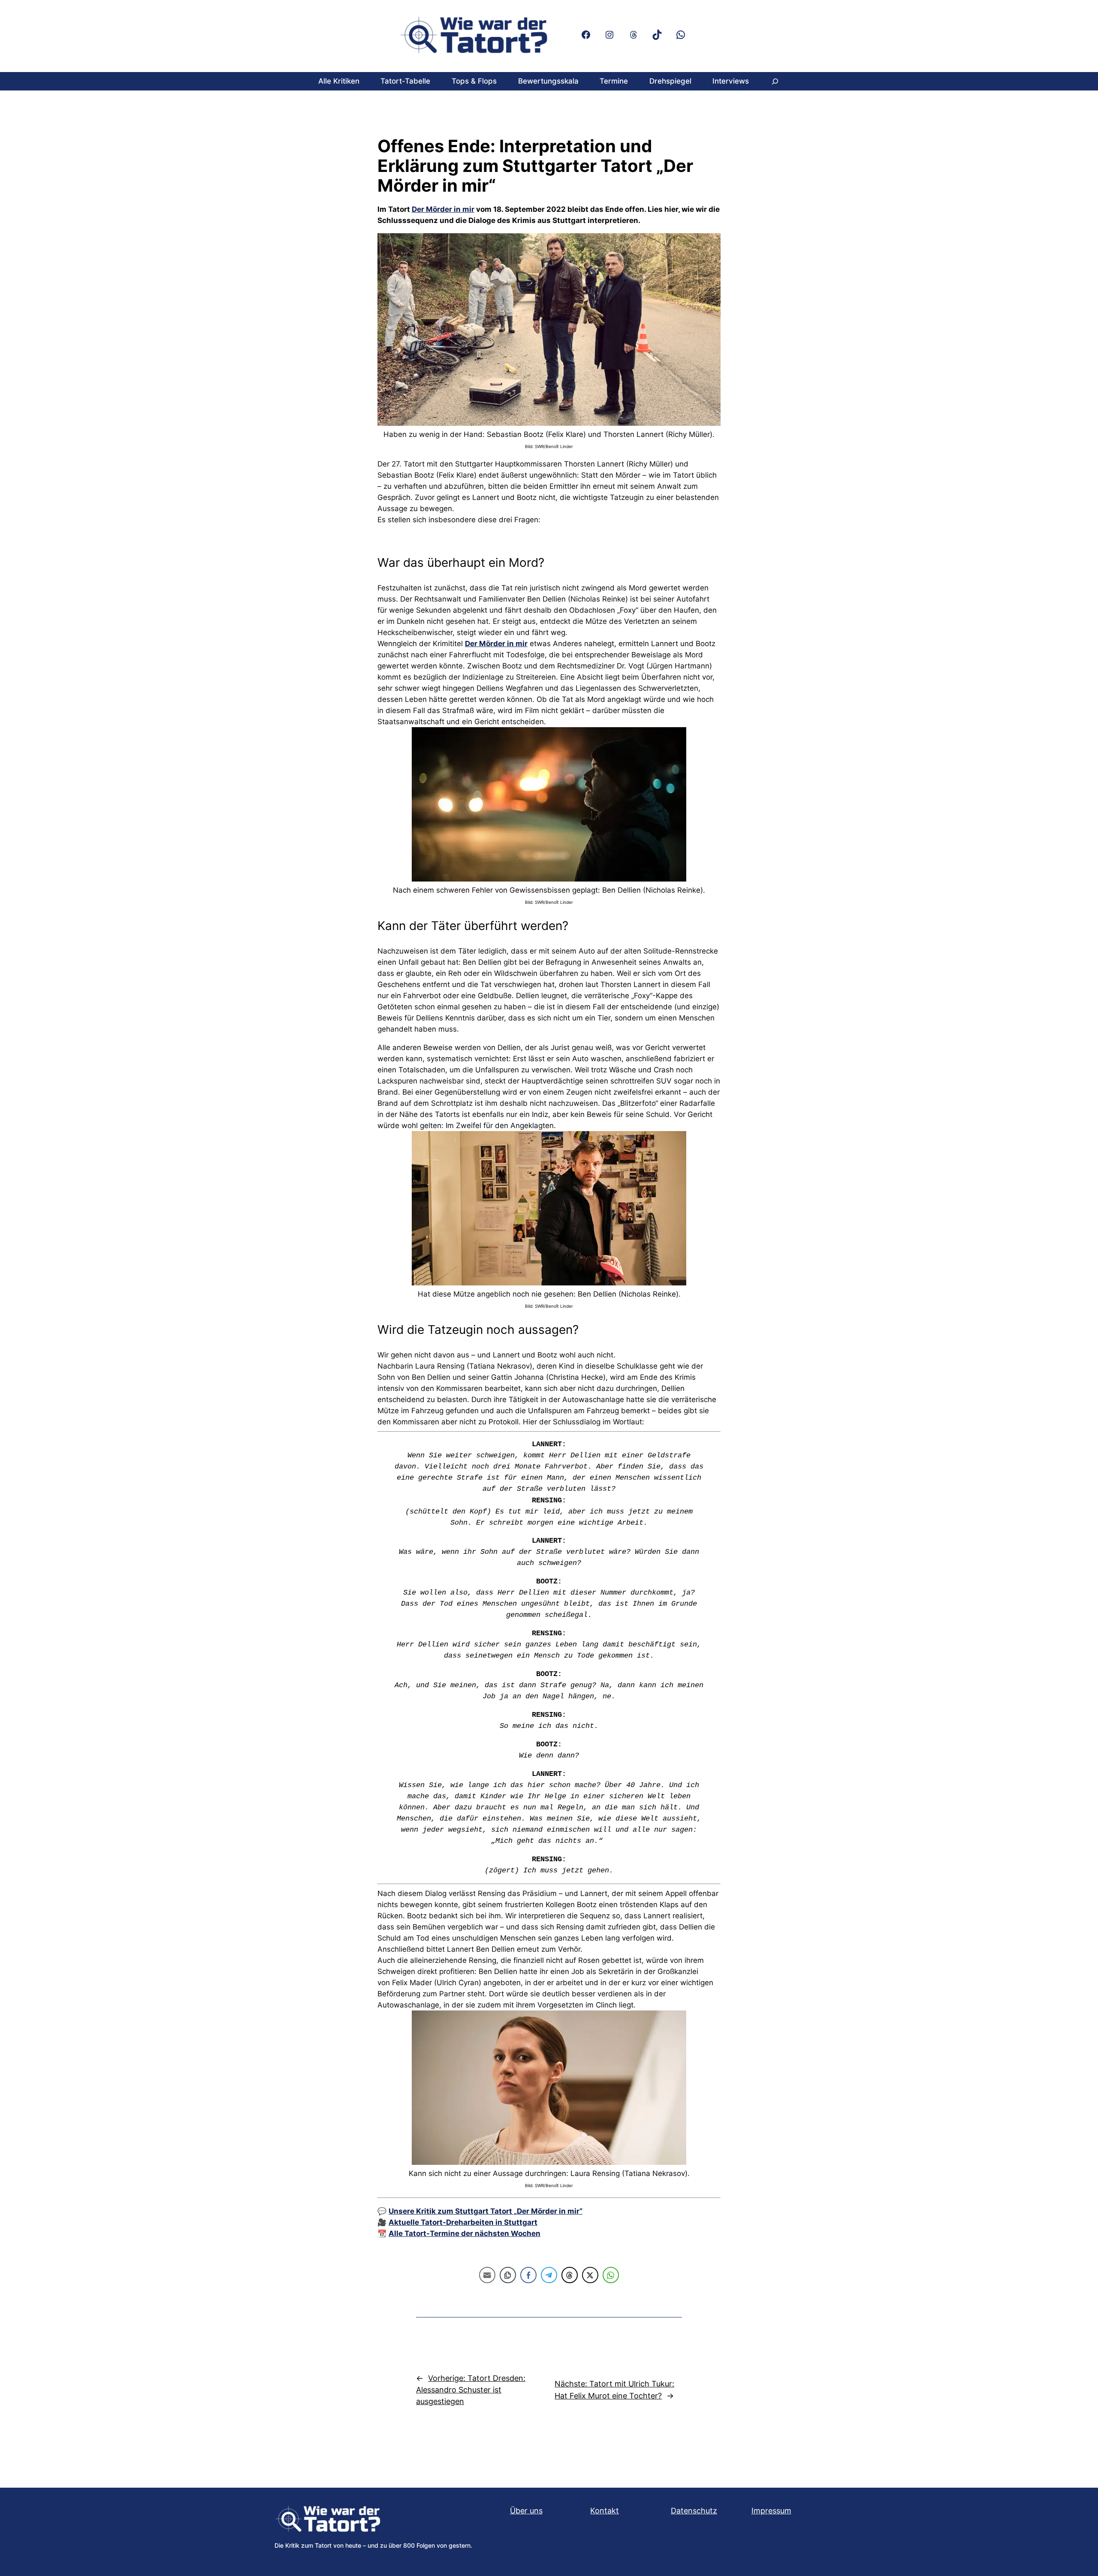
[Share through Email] (487, 2275)
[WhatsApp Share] (611, 2275)
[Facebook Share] (528, 2275)
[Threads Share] (570, 2275)
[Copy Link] (508, 2275)
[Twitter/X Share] (590, 2275)
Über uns (526, 2511)
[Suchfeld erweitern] (775, 81)
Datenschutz (694, 2511)
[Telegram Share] (549, 2275)
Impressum (771, 2511)
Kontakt (605, 2511)
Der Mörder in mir (443, 209)
